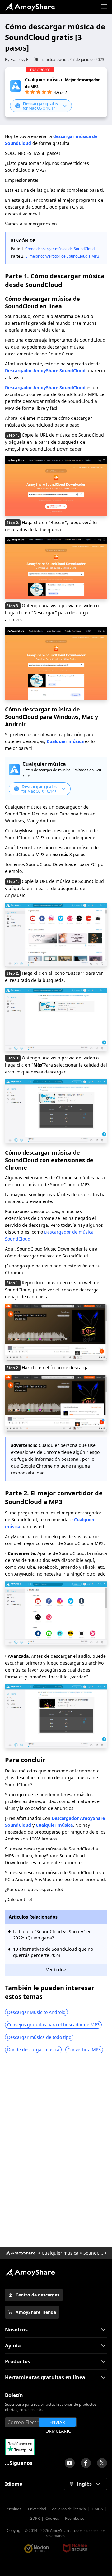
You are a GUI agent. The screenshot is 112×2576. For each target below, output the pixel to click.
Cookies (52, 2518)
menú (104, 7)
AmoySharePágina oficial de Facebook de (86, 2463)
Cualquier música (65, 741)
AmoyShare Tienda (36, 2312)
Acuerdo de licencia (69, 2509)
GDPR (35, 2518)
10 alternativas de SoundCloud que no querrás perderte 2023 (53, 1952)
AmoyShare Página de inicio (30, 2272)
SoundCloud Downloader (93, 2253)
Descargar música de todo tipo (39, 2037)
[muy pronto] (70, 2463)
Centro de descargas (37, 2295)
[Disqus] (56, 2152)
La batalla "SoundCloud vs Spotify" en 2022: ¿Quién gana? (52, 1935)
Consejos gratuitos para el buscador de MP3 (53, 2025)
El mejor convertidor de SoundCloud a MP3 (62, 256)
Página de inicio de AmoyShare (30, 7)
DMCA (97, 2509)
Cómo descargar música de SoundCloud (60, 249)
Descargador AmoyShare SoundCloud (45, 371)
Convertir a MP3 (84, 2050)
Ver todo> (56, 1970)
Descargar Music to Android (36, 2012)
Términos (14, 2509)
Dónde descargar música (33, 2050)
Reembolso (75, 2518)
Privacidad (37, 2509)
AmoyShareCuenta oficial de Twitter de (102, 2463)
